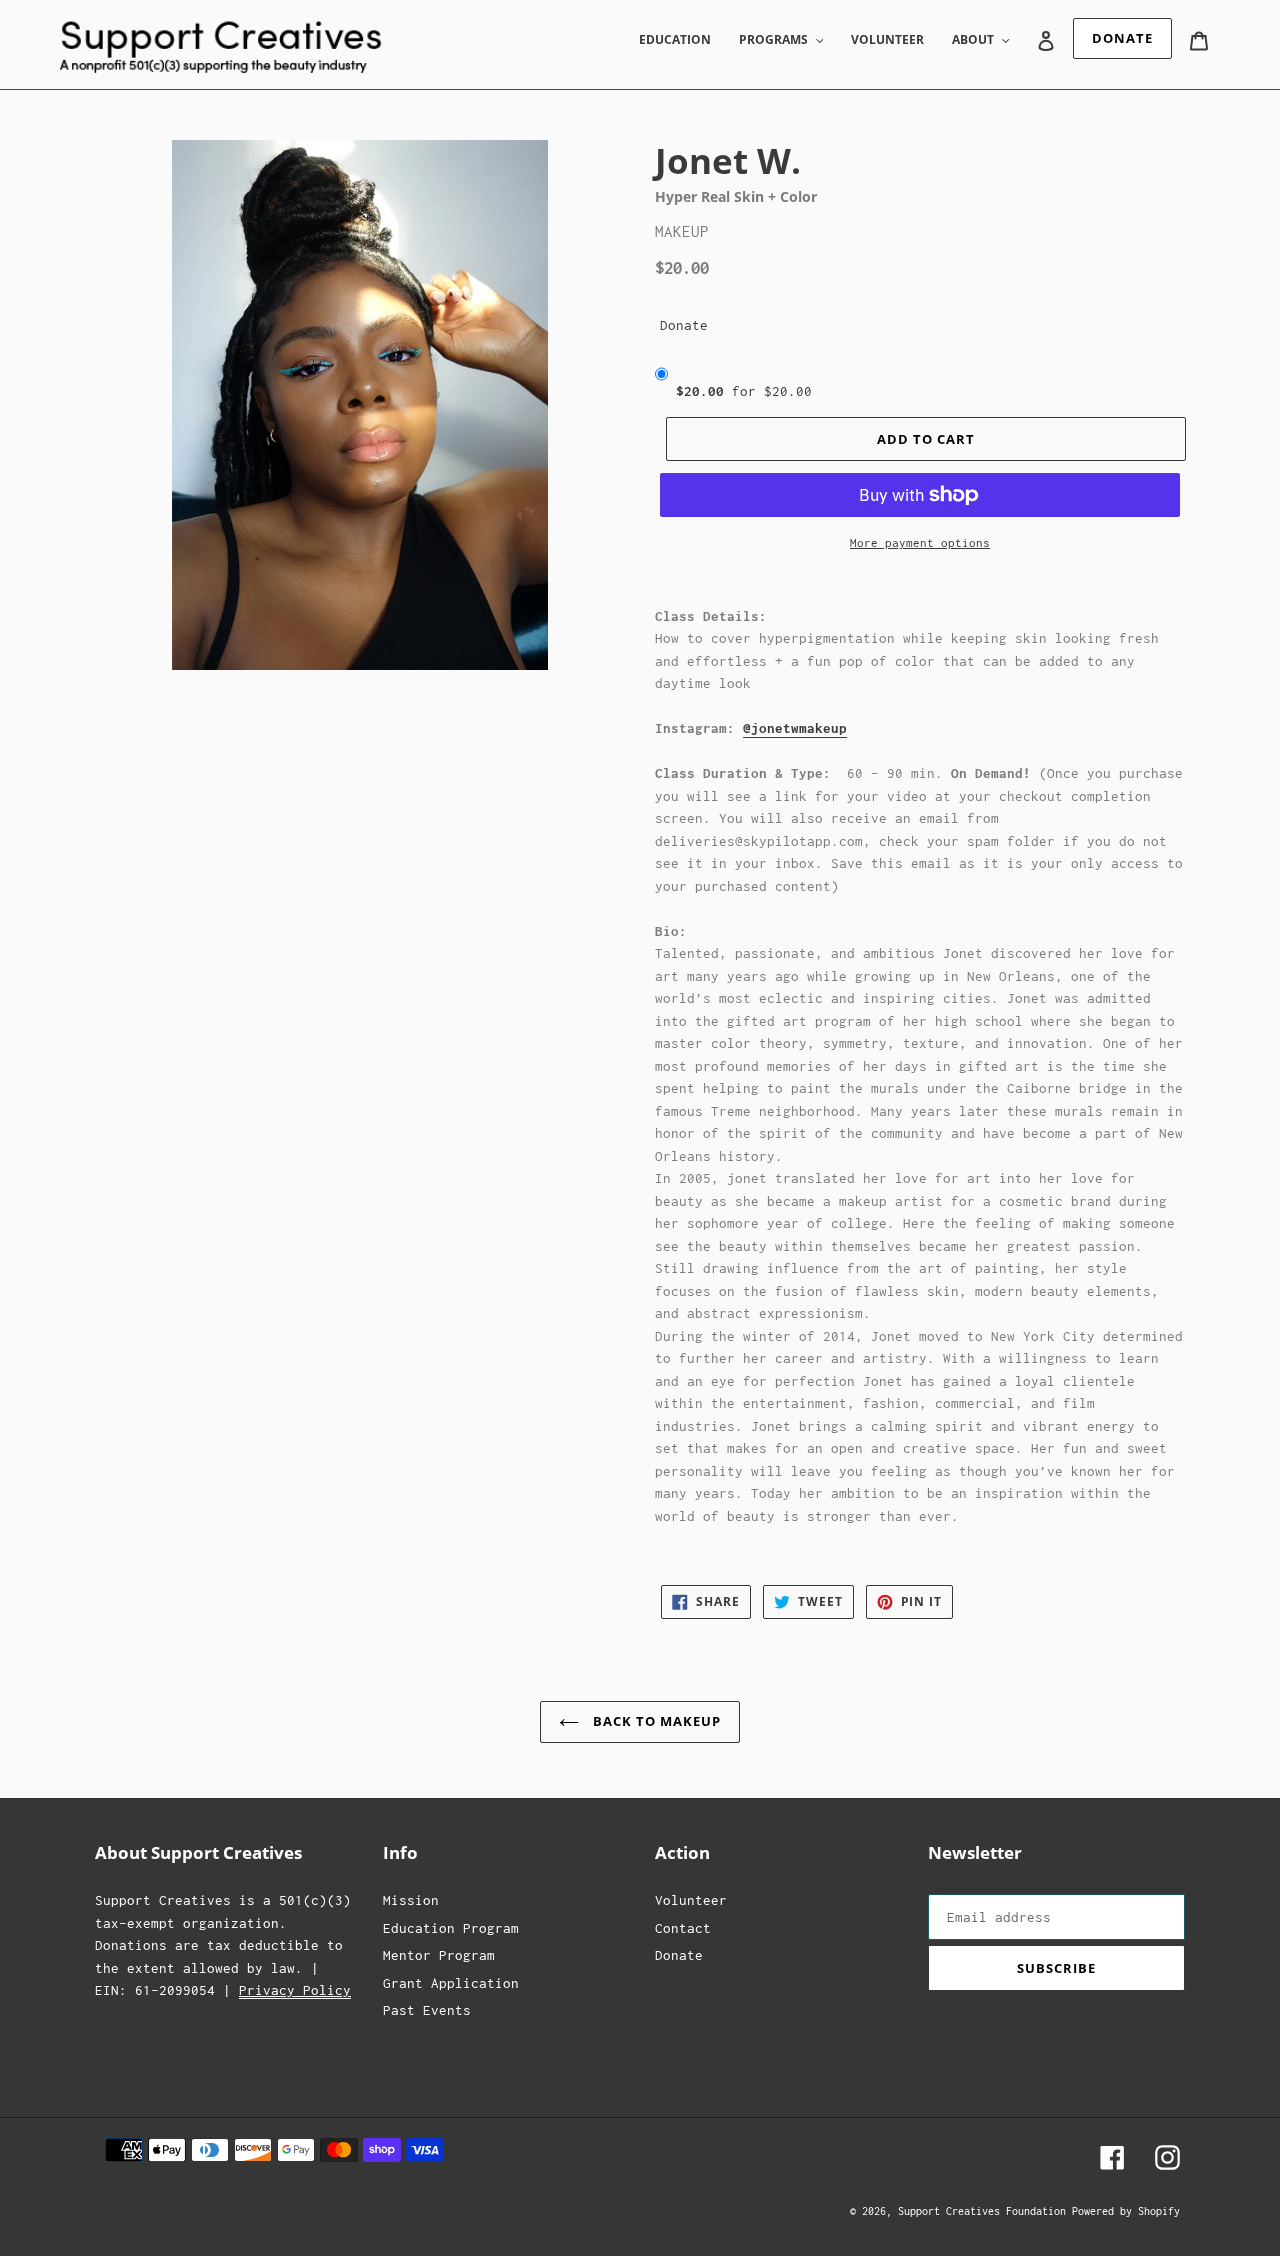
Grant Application (451, 1983)
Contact (683, 1928)
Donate (684, 325)
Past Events (427, 2010)
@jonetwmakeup (795, 728)
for (744, 391)
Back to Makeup (655, 1721)
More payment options (920, 542)
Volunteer (691, 1900)
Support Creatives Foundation (985, 2211)
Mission (411, 1900)
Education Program (451, 1928)
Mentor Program (439, 1955)
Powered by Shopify (1126, 2211)
